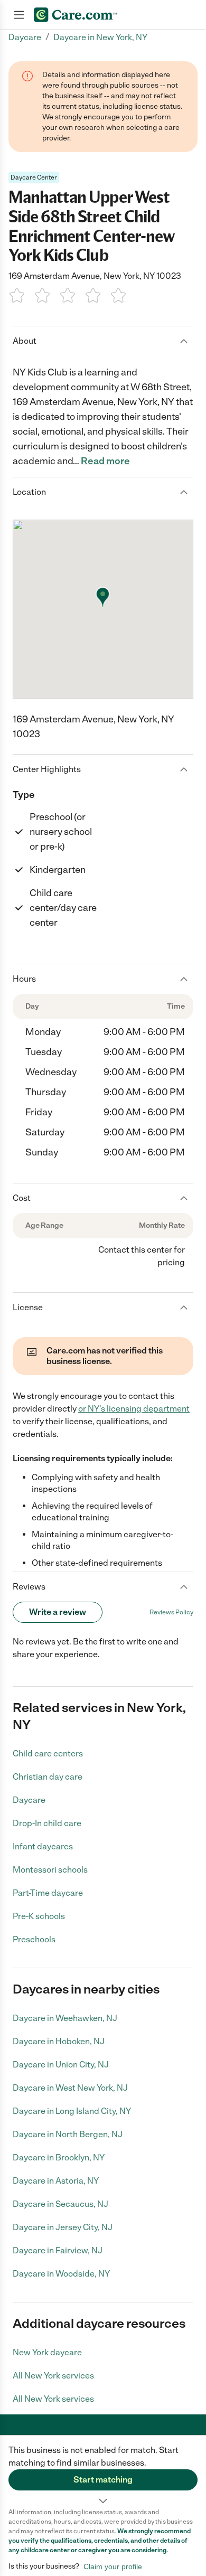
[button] (103, 2471)
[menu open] (19, 15)
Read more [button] (105, 461)
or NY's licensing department (134, 1409)
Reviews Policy (171, 1612)
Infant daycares (43, 1846)
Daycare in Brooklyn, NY (59, 2157)
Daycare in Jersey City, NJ (63, 2227)
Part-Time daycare (48, 1893)
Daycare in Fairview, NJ (58, 2250)
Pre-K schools (39, 1916)
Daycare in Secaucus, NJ (60, 2204)
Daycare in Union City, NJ (61, 2065)
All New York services (53, 2376)
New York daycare (47, 2352)
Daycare (29, 1800)
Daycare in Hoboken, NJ (59, 2041)
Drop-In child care (47, 1823)
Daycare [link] (25, 37)
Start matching (103, 2480)
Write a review (58, 1612)
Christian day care (48, 1777)
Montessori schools (50, 1870)
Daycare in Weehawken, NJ (65, 2018)
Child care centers (48, 1754)
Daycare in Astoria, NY (56, 2181)
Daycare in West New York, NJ (70, 2088)
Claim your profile (113, 2566)
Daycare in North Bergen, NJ (68, 2134)
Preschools (34, 1939)
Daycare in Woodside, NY (61, 2274)
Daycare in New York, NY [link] (100, 37)
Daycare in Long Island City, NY (72, 2111)
